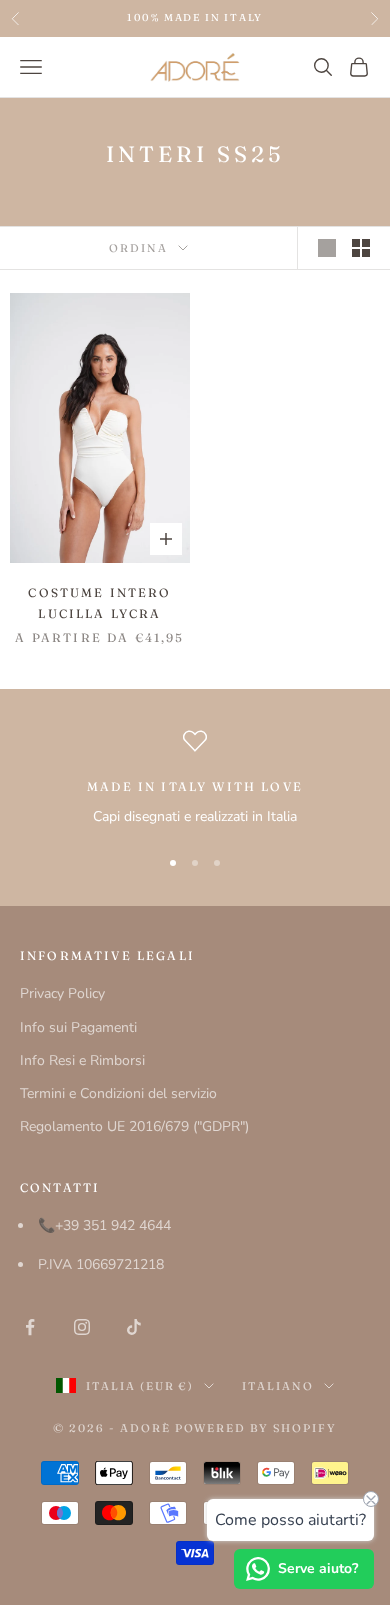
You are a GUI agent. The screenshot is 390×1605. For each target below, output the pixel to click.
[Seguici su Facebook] (30, 1327)
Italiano (278, 1386)
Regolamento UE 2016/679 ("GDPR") (134, 1126)
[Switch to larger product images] (327, 248)
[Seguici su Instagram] (82, 1327)
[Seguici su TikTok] (134, 1327)
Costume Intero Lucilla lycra (99, 602)
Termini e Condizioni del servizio (118, 1093)
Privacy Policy (62, 993)
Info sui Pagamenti (78, 1027)
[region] (195, 778)
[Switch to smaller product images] (361, 248)
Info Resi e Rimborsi (82, 1060)
